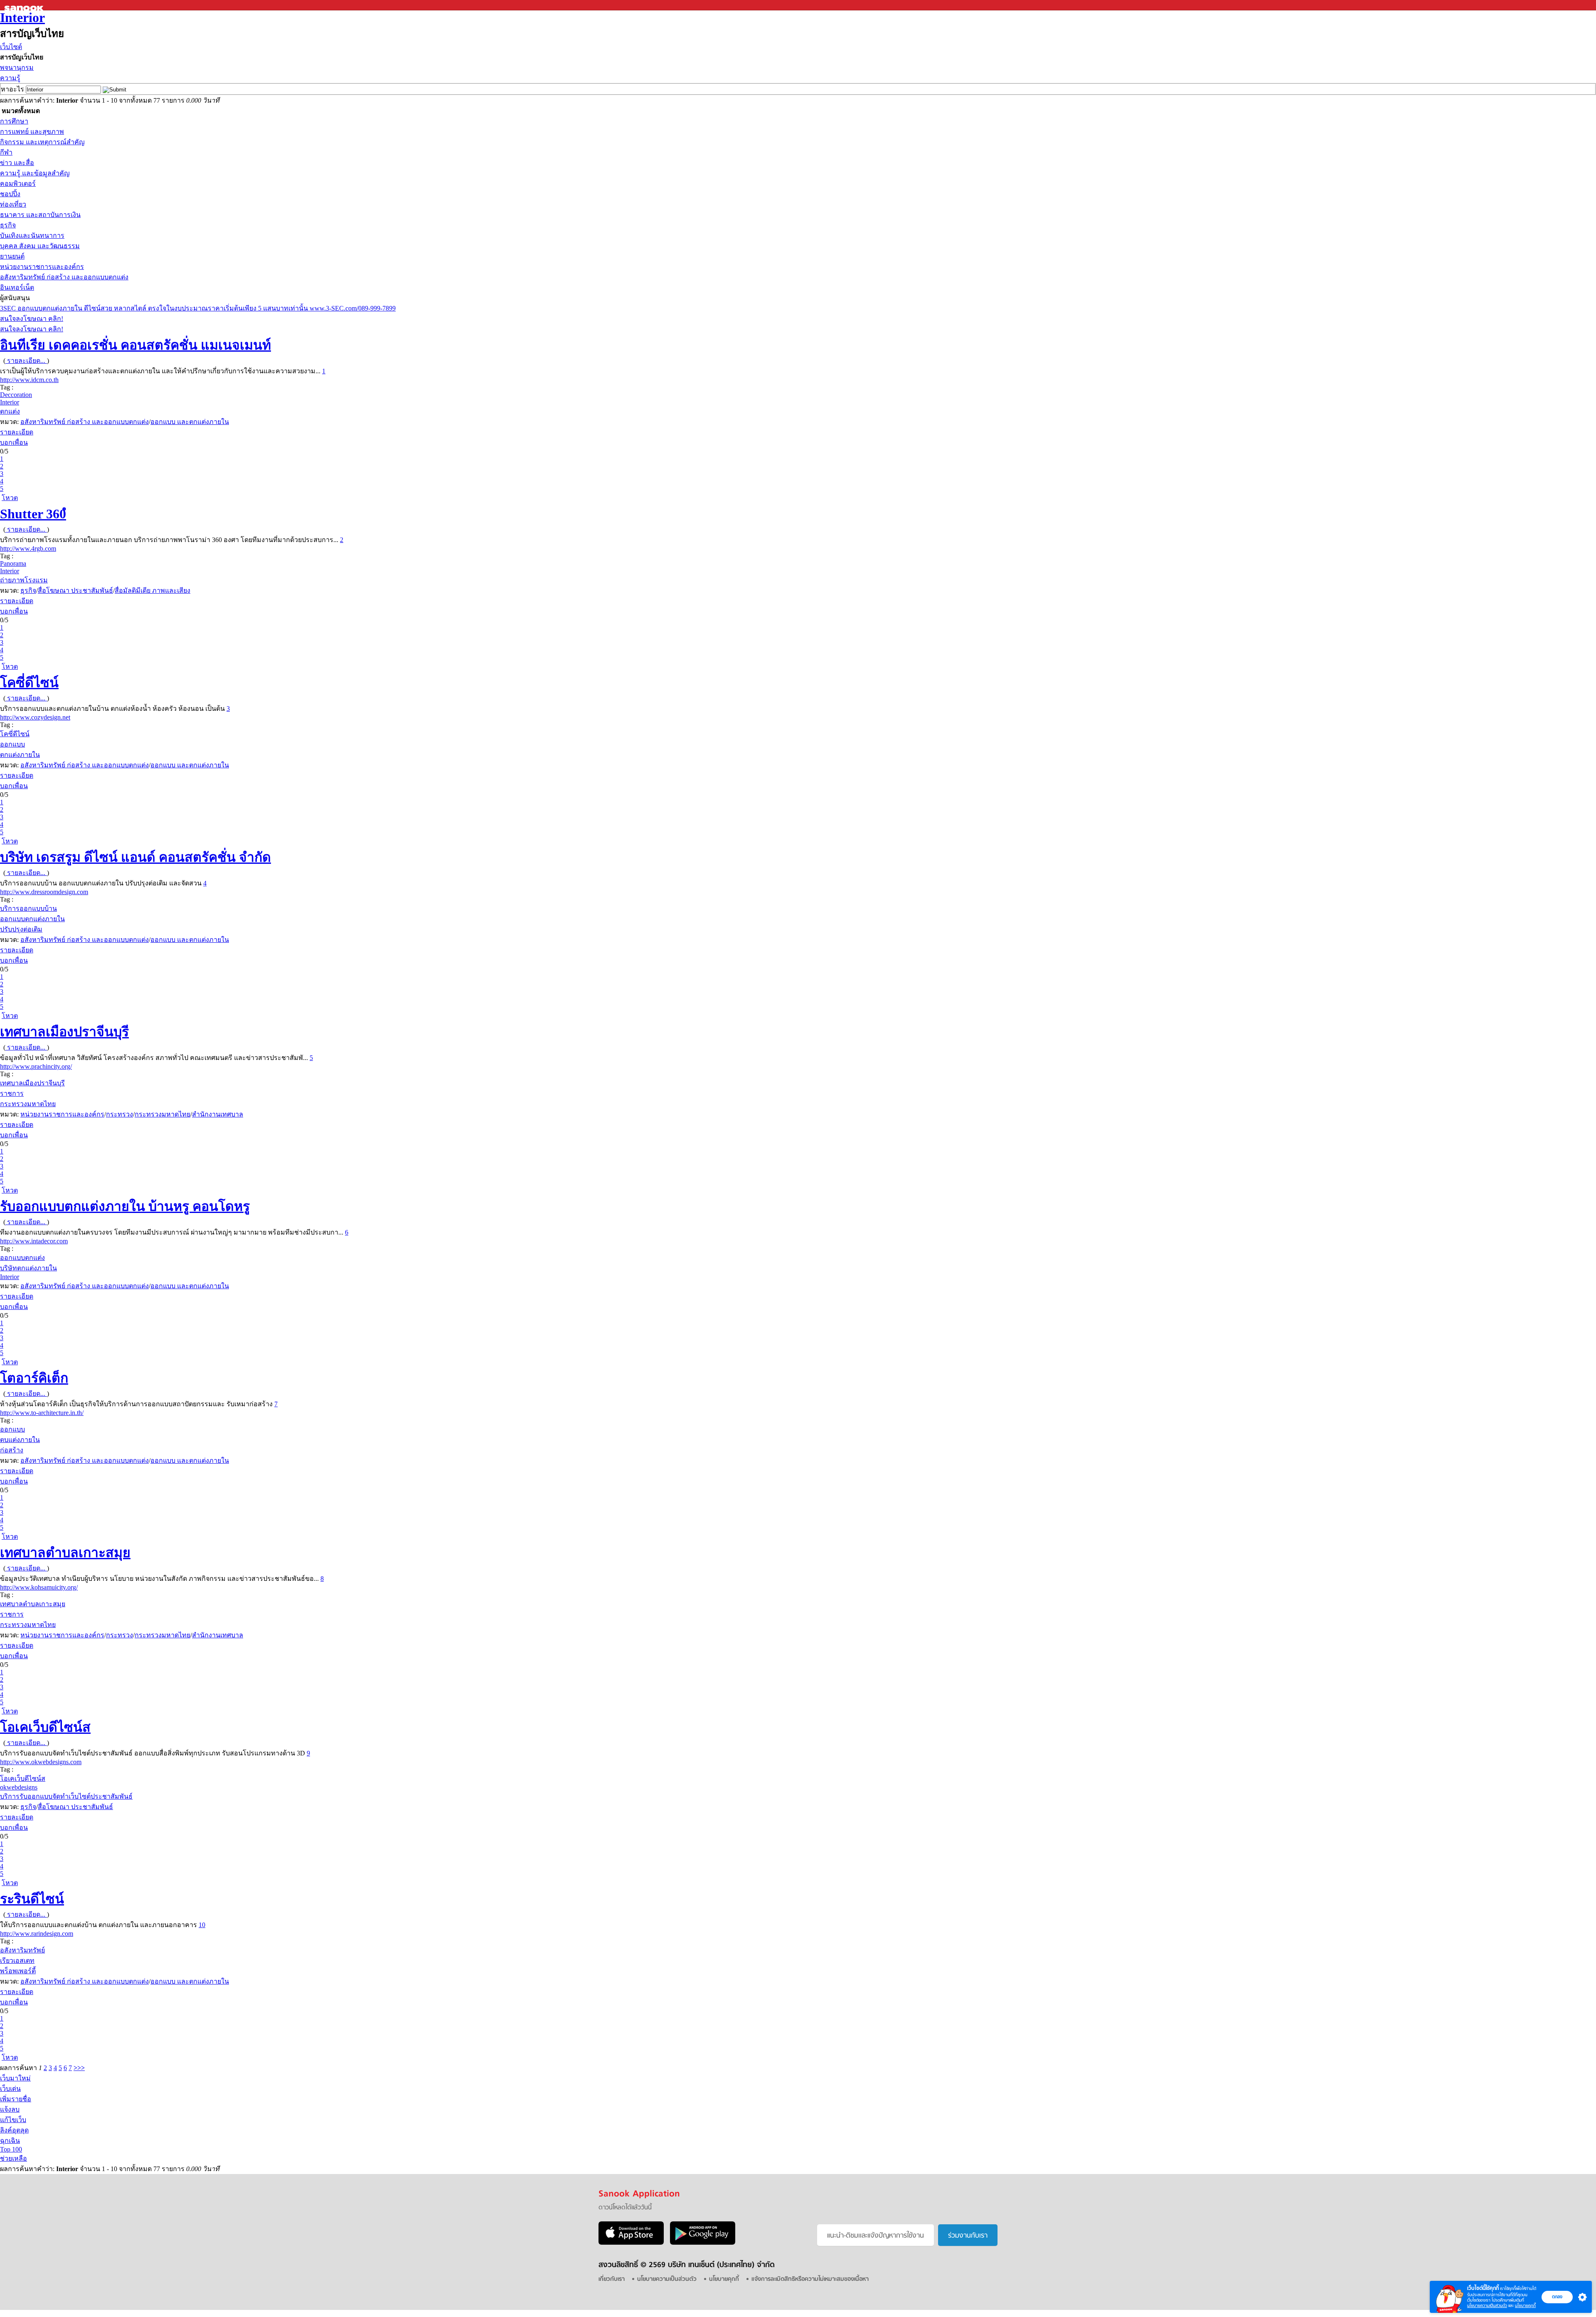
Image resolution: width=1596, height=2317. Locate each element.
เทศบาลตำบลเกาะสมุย (65, 1553)
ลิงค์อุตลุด (14, 2130)
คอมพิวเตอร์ (18, 184)
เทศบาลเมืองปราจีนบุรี (64, 1032)
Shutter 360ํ (33, 514)
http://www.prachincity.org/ (36, 1066)
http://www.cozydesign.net (35, 717)
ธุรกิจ (8, 225)
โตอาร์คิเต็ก (34, 1378)
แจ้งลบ (10, 2109)
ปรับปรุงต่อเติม (21, 929)
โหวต (10, 498)
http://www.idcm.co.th (29, 380)
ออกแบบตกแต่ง (22, 1258)
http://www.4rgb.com (28, 548)
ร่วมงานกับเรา (968, 2236)
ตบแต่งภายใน (20, 1440)
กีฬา (6, 152)
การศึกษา (14, 121)
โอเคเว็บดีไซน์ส (45, 1727)
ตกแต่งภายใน (20, 755)
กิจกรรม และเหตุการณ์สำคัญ (42, 142)
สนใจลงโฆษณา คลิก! (32, 319)
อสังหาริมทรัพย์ (22, 1950)
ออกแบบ (12, 744)
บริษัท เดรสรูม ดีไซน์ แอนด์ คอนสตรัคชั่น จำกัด (135, 857)
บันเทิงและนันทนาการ (32, 235)
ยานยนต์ (12, 256)
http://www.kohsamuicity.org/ (39, 1587)
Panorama (13, 563)
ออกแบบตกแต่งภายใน (32, 919)
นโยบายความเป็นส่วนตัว (1487, 2306)
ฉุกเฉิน (10, 2141)
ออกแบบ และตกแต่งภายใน (190, 422)
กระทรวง (119, 1114)
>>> (79, 2068)
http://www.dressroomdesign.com (44, 892)
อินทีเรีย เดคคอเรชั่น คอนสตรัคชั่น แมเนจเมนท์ (135, 345)
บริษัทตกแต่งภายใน (28, 1268)
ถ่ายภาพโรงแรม (24, 580)
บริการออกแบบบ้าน (28, 908)
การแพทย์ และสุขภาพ (32, 132)
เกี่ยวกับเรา (612, 2279)
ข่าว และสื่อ (17, 163)
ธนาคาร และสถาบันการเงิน (40, 215)
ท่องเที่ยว (13, 204)
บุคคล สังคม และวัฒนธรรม (40, 246)
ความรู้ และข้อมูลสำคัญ (35, 173)
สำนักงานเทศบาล (218, 1114)
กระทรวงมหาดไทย (28, 1104)
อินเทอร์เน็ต (17, 287)
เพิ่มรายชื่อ (16, 2099)
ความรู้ (10, 78)
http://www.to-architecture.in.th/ (42, 1413)
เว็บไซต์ (11, 47)
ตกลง (1557, 2297)
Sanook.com (25, 5)
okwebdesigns (19, 1787)
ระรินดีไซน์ (32, 1899)
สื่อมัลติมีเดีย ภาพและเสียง (153, 590)
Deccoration (16, 395)
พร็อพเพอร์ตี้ (18, 1971)
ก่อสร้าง (12, 1450)
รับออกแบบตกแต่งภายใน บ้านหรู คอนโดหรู (125, 1206)
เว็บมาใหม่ (15, 2078)
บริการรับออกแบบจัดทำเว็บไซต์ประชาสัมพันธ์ (66, 1796)
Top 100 (11, 2149)
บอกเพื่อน (14, 442)
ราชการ (12, 1093)
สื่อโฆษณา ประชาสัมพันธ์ (75, 590)
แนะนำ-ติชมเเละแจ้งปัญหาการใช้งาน (876, 2236)
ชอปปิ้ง (10, 194)
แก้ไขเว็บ (13, 2120)
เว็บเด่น (10, 2089)
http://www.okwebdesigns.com (41, 1762)
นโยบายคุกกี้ (1525, 2306)
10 (202, 1925)
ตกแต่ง (10, 411)
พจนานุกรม (17, 68)
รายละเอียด (17, 432)
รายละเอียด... (26, 361)
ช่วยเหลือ (14, 2158)
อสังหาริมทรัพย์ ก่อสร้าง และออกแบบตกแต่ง (64, 277)
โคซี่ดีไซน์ (29, 683)
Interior (22, 17)
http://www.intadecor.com (34, 1241)
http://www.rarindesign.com (37, 1934)
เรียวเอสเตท (17, 1961)
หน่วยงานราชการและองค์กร (42, 267)
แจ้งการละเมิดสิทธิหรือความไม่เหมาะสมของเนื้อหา (810, 2279)
